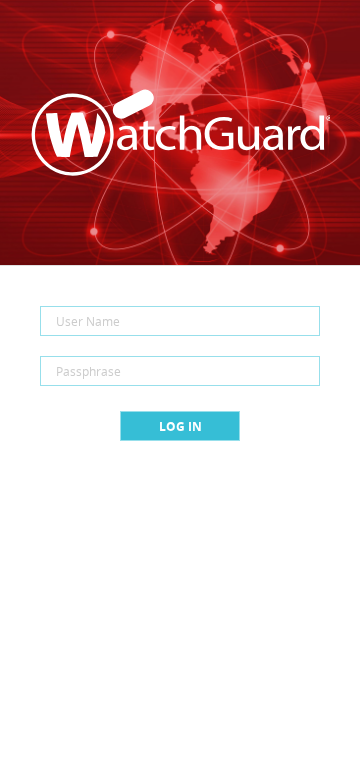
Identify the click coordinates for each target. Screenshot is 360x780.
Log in (180, 426)
